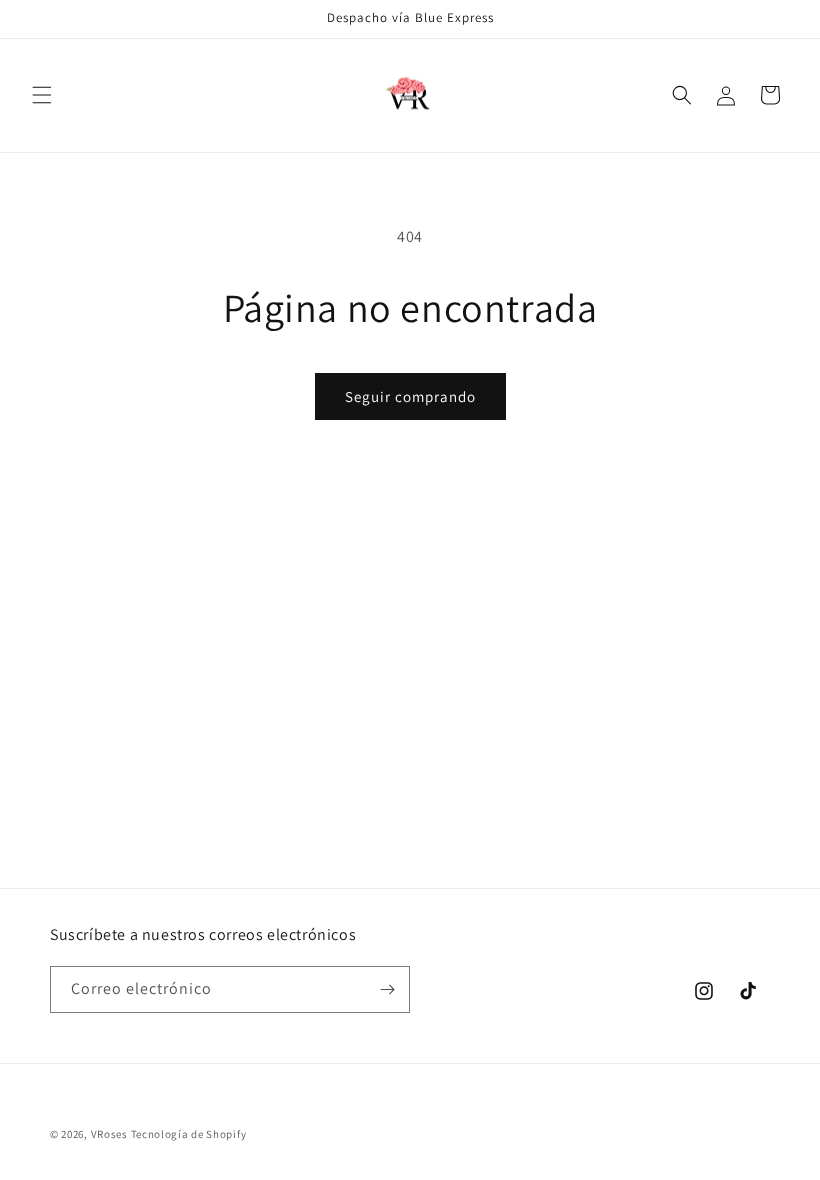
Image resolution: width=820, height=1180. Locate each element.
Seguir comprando (410, 396)
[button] (42, 95)
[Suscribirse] (387, 989)
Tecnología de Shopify (189, 1134)
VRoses (109, 1134)
